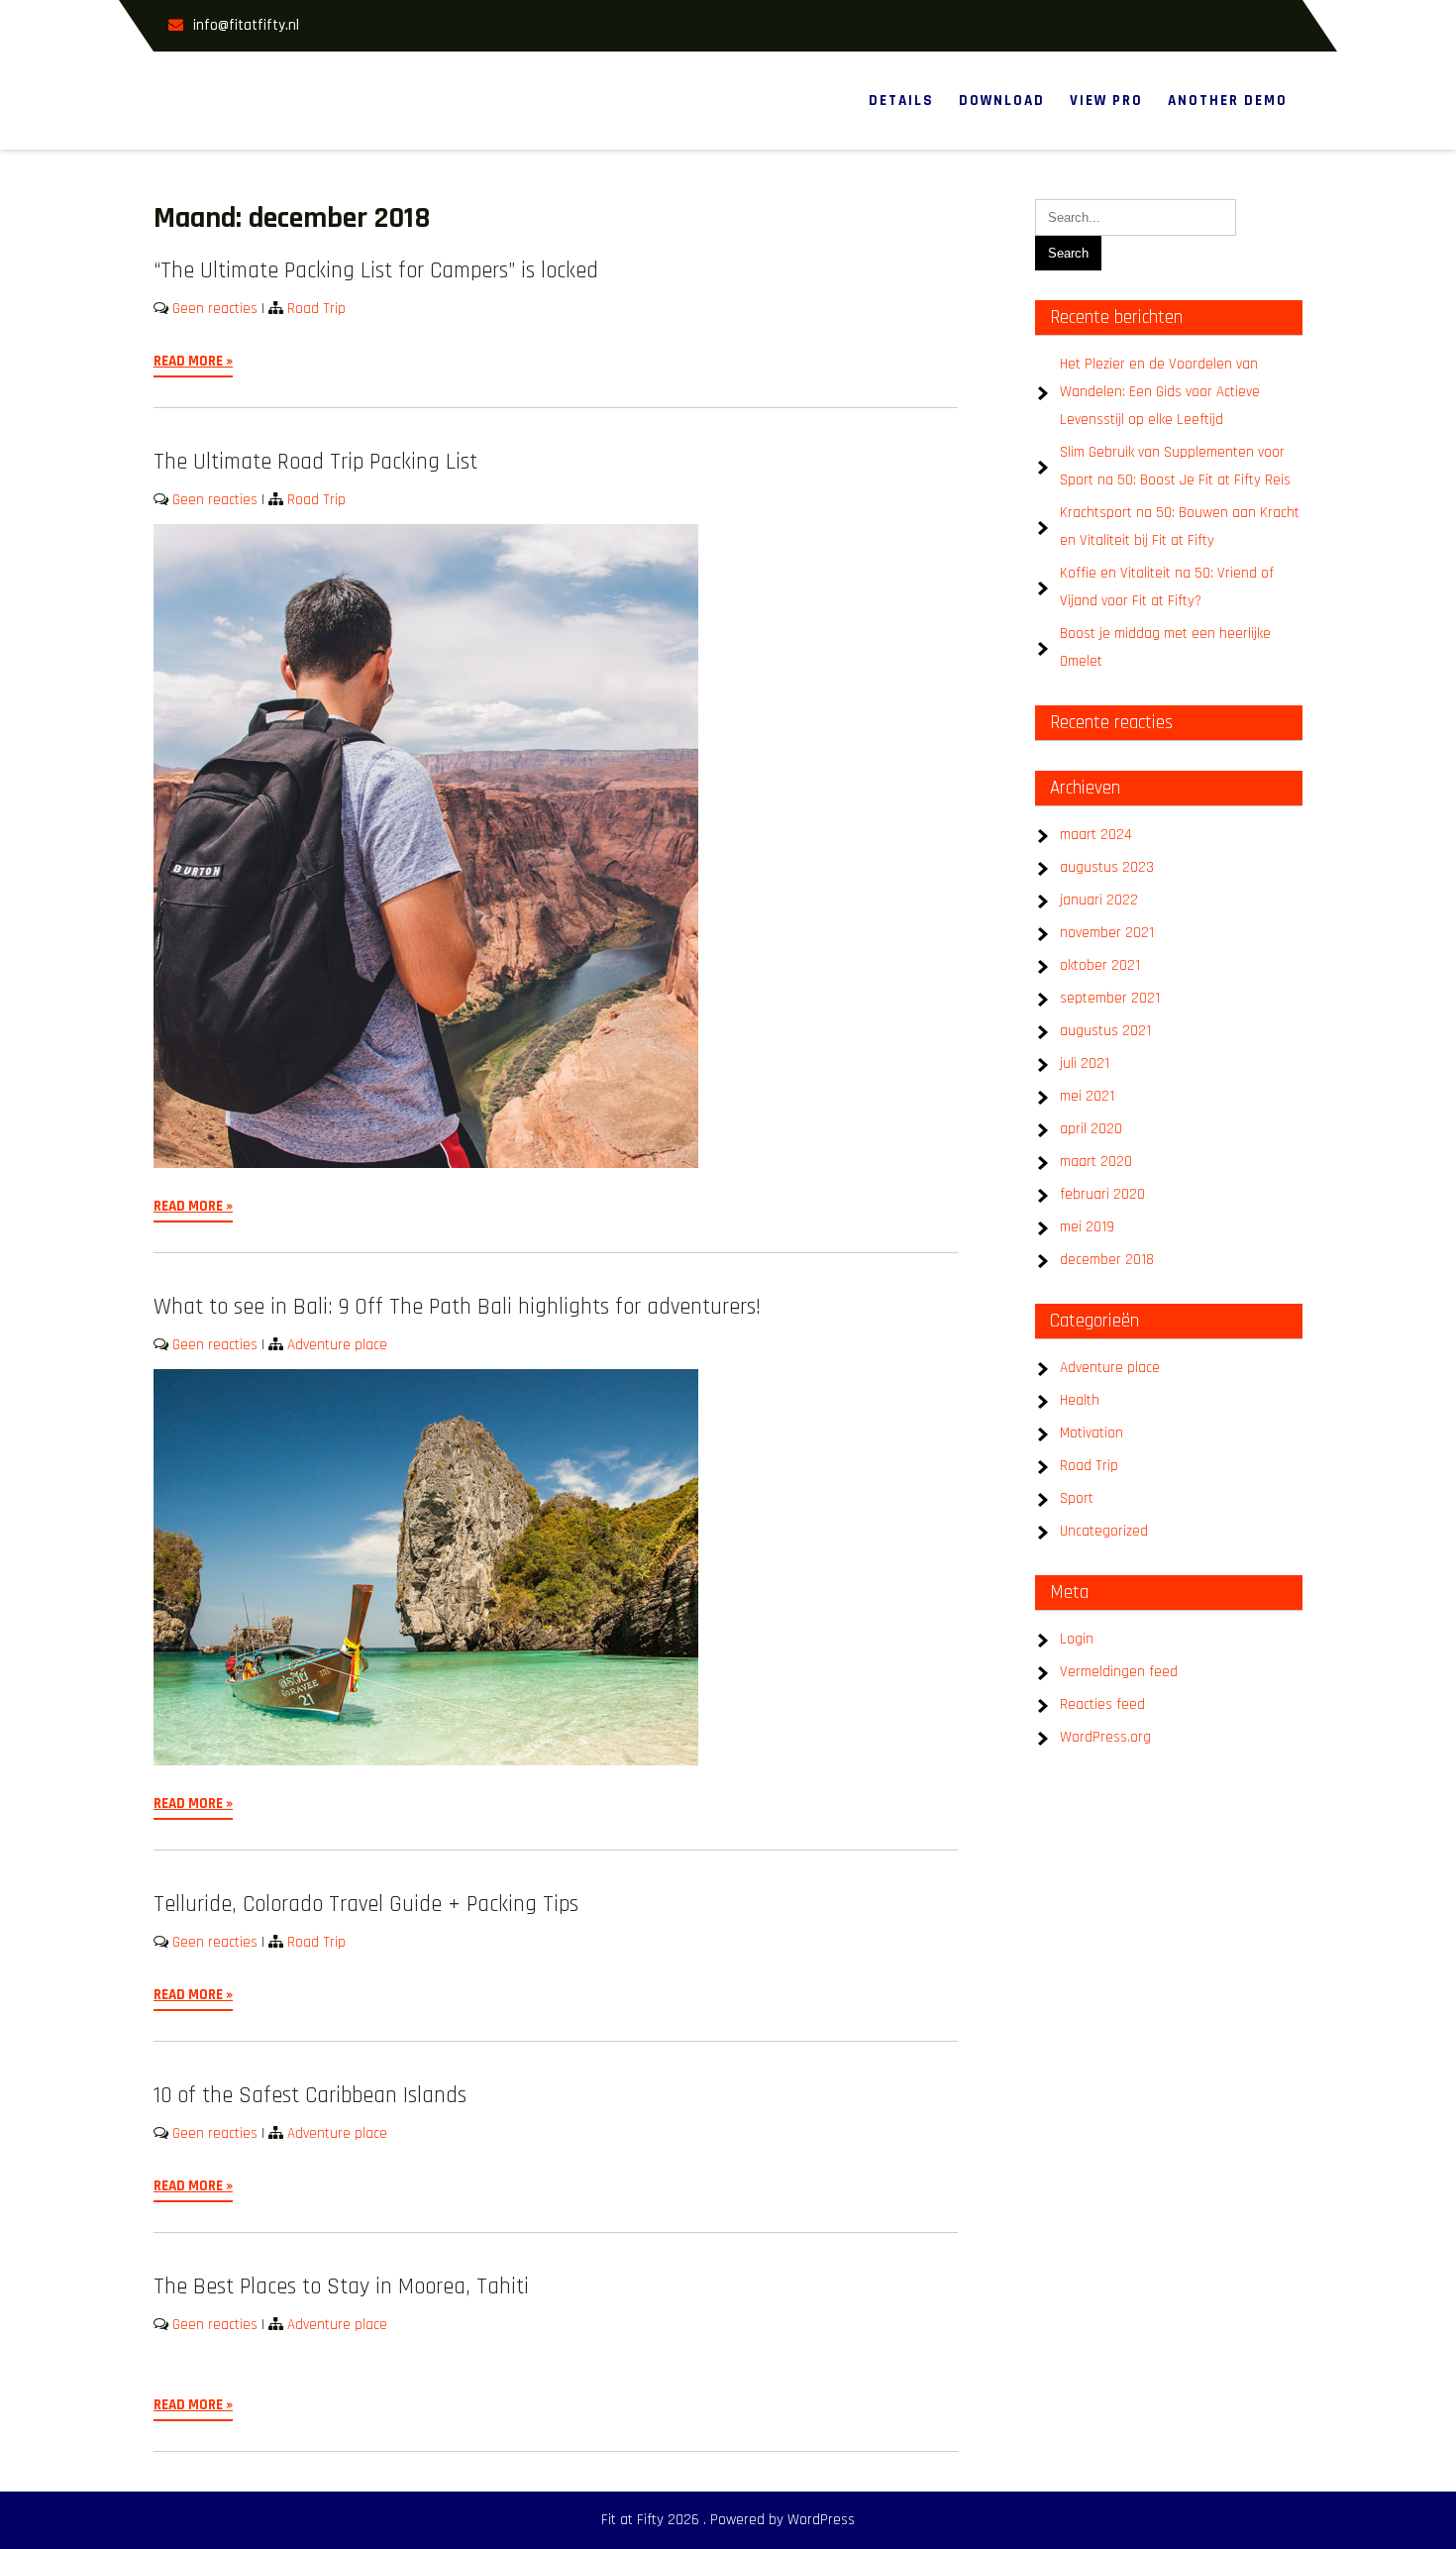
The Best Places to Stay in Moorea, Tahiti (341, 2287)
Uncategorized (1104, 1531)
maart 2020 (1096, 1162)
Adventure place (337, 1345)
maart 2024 (1096, 835)
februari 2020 (1102, 1194)
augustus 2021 (1105, 1031)
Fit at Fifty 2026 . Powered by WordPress (728, 2520)
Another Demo (1228, 101)
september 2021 (1110, 998)
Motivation (1092, 1433)
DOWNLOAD (1002, 101)
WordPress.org (1105, 1737)
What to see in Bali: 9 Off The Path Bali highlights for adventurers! (457, 1307)
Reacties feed (1102, 1704)
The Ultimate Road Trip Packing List (315, 462)
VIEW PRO (1106, 101)
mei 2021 (1087, 1096)
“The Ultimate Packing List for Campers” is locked (376, 271)
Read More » (193, 361)
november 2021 (1107, 933)
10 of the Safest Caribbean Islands (310, 2096)
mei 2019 (1087, 1227)
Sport (1077, 1498)
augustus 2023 (1107, 867)
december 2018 (1107, 1260)
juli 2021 (1085, 1063)
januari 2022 (1099, 900)
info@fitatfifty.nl (246, 25)
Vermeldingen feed (1119, 1672)
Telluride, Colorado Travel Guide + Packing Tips (366, 1905)
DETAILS (901, 101)
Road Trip (316, 309)
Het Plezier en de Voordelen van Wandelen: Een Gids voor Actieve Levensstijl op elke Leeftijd (1160, 392)
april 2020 (1091, 1129)
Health (1080, 1400)
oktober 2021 (1100, 965)
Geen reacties (215, 309)
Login (1077, 1639)
